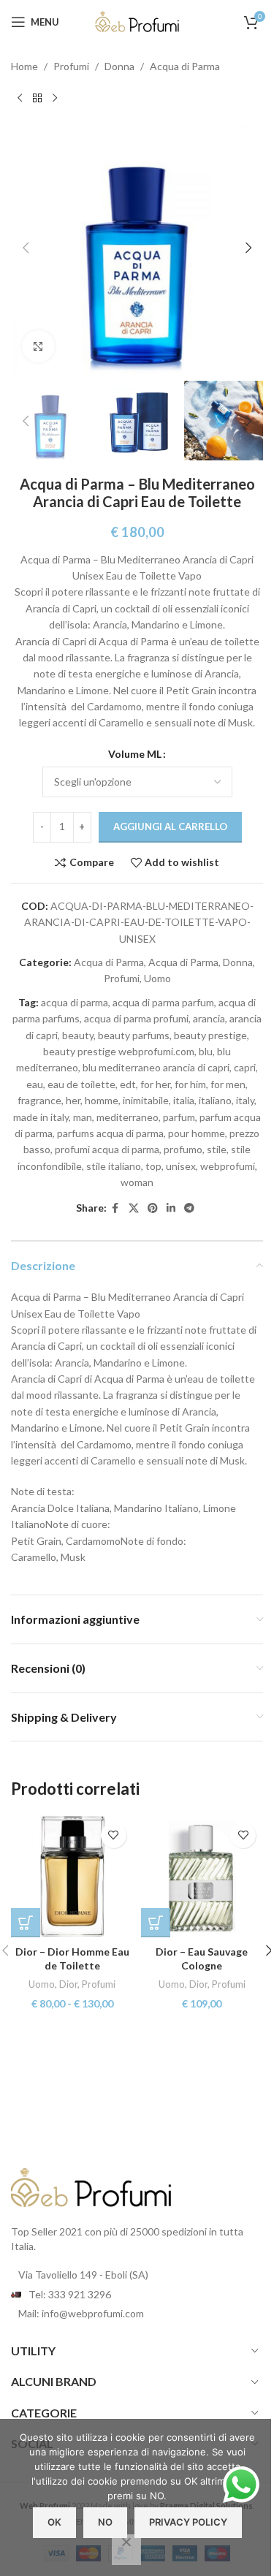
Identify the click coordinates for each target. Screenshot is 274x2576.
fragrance (39, 1100)
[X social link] (134, 1208)
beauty (78, 1035)
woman (137, 1182)
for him (190, 1084)
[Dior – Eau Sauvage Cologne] (202, 1877)
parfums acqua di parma (110, 1133)
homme (102, 1100)
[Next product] (55, 98)
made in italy (41, 1117)
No (105, 2522)
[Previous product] (20, 98)
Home (24, 66)
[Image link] (91, 2187)
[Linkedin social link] (171, 1208)
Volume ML (135, 754)
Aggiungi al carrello (170, 827)
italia (184, 1100)
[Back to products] (37, 98)
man (83, 1117)
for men (228, 1084)
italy (245, 1100)
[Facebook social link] (115, 1208)
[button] (26, 248)
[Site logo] (137, 21)
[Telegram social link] (189, 1208)
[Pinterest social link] (153, 1208)
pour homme (197, 1133)
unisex (181, 1166)
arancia (209, 1018)
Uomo (157, 978)
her (73, 1100)
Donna (119, 66)
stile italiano (114, 1166)
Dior (68, 1984)
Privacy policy (188, 2522)
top (153, 1166)
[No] (126, 2550)
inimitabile (146, 1100)
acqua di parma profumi (136, 1018)
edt (128, 1084)
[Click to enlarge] (38, 347)
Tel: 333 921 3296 (70, 2294)
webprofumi (228, 1166)
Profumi (71, 66)
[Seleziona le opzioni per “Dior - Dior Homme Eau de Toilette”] (26, 1923)
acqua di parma (75, 1002)
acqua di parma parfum (163, 1002)
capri (245, 1067)
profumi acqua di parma (107, 1149)
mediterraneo (128, 1117)
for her (155, 1084)
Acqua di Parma (185, 66)
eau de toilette (81, 1084)
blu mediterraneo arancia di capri (156, 1067)
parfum (179, 1117)
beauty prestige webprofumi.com (119, 1051)
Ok (54, 2522)
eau (35, 1084)
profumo (183, 1149)
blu (206, 1051)
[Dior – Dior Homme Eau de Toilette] (72, 1877)
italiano (215, 1100)
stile (217, 1149)
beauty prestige (210, 1035)
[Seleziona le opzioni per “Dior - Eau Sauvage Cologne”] (156, 1923)
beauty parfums (134, 1035)
